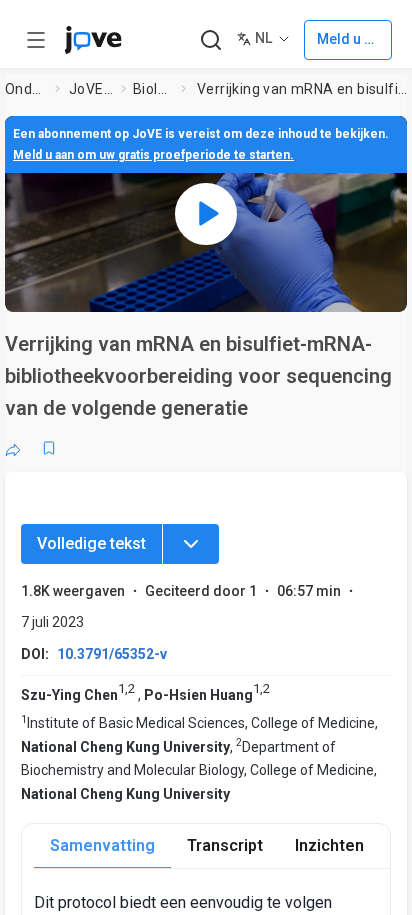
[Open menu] (36, 40)
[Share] (13, 448)
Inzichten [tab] (329, 845)
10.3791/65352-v (112, 654)
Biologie (153, 89)
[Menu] (191, 544)
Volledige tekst (91, 543)
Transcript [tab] (225, 845)
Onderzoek (26, 89)
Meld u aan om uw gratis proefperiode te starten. (153, 155)
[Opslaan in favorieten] (49, 448)
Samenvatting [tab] (102, 845)
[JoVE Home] (93, 40)
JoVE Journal (91, 89)
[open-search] (210, 40)
